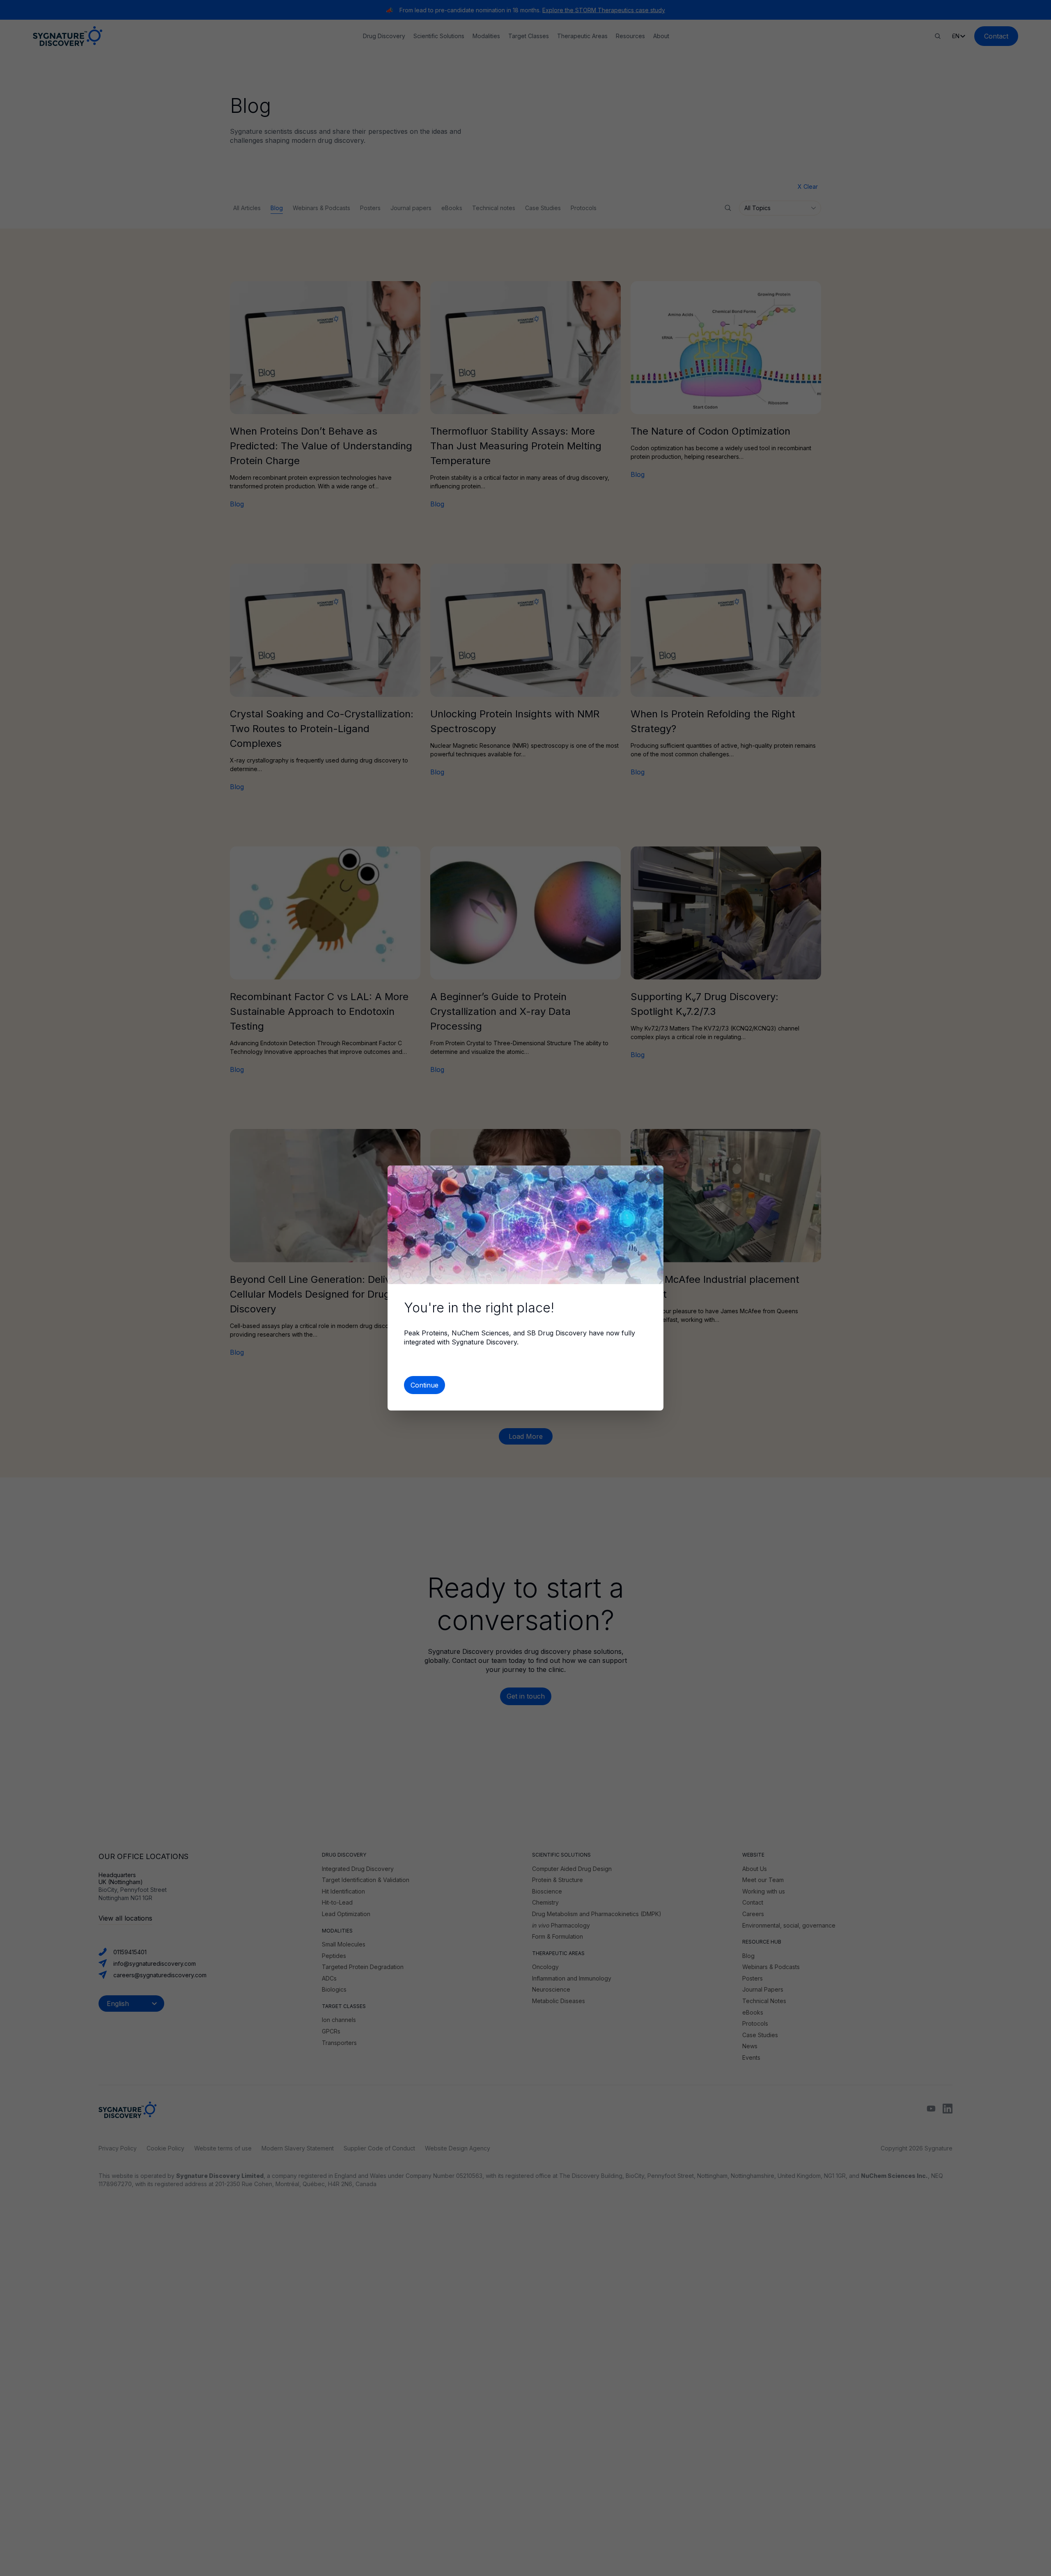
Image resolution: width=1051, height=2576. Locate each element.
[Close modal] (649, 1180)
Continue (425, 1385)
